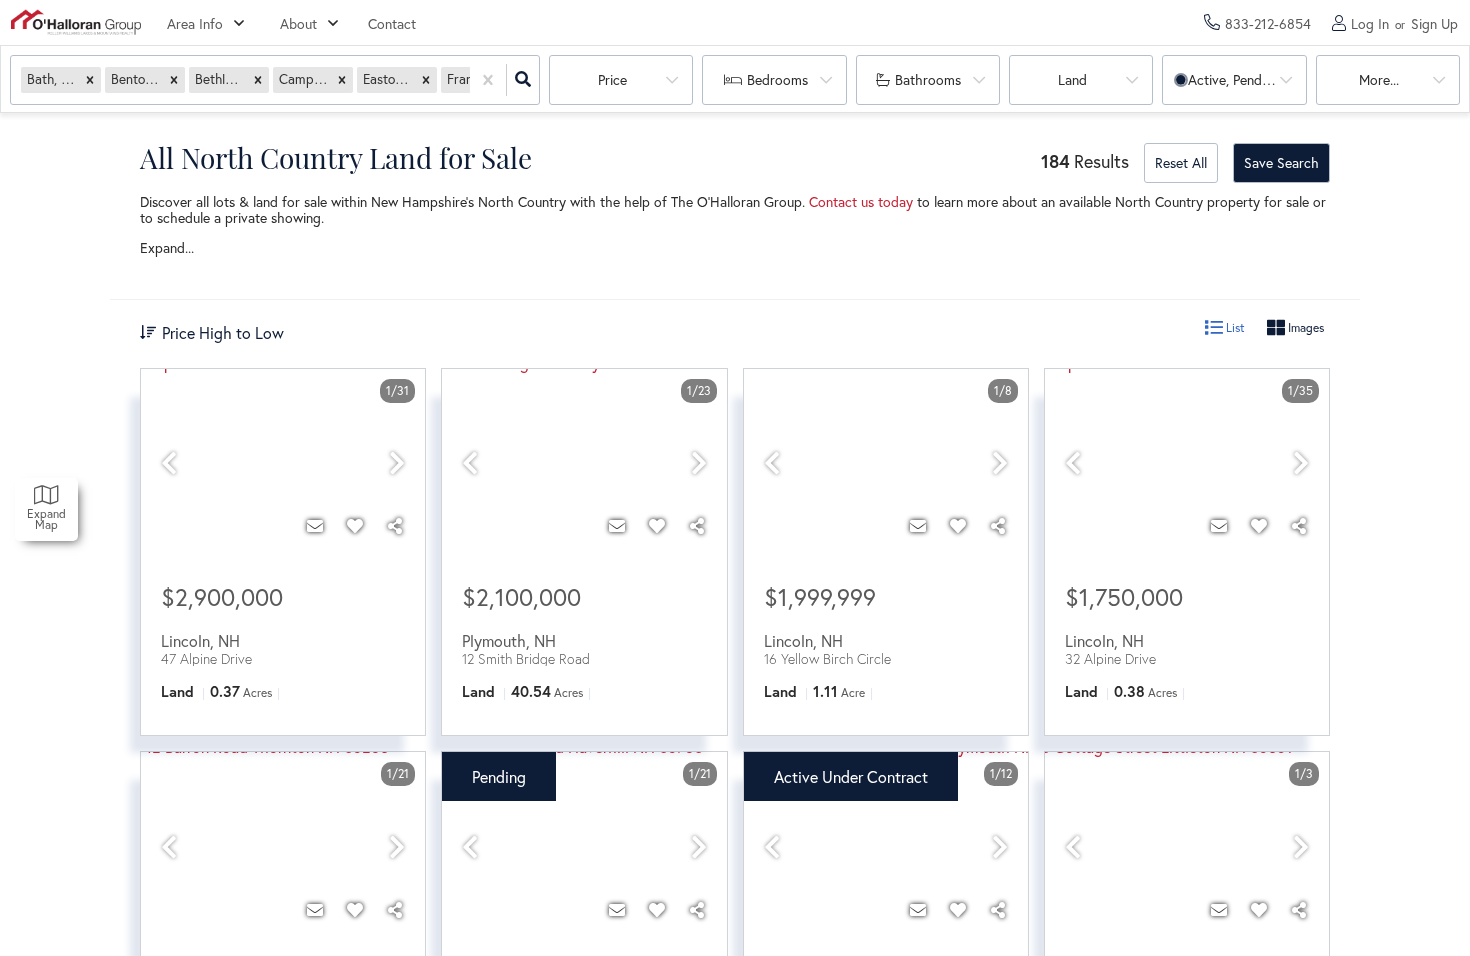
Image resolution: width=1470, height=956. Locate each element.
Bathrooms (928, 79)
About (298, 23)
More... (1379, 79)
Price (612, 79)
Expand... (167, 248)
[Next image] (397, 463)
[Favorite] (355, 526)
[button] (90, 79)
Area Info (195, 23)
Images (1304, 327)
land (1072, 79)
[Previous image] (169, 463)
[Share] (395, 526)
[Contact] (315, 526)
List (1234, 327)
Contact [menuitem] (392, 23)
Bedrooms (777, 79)
